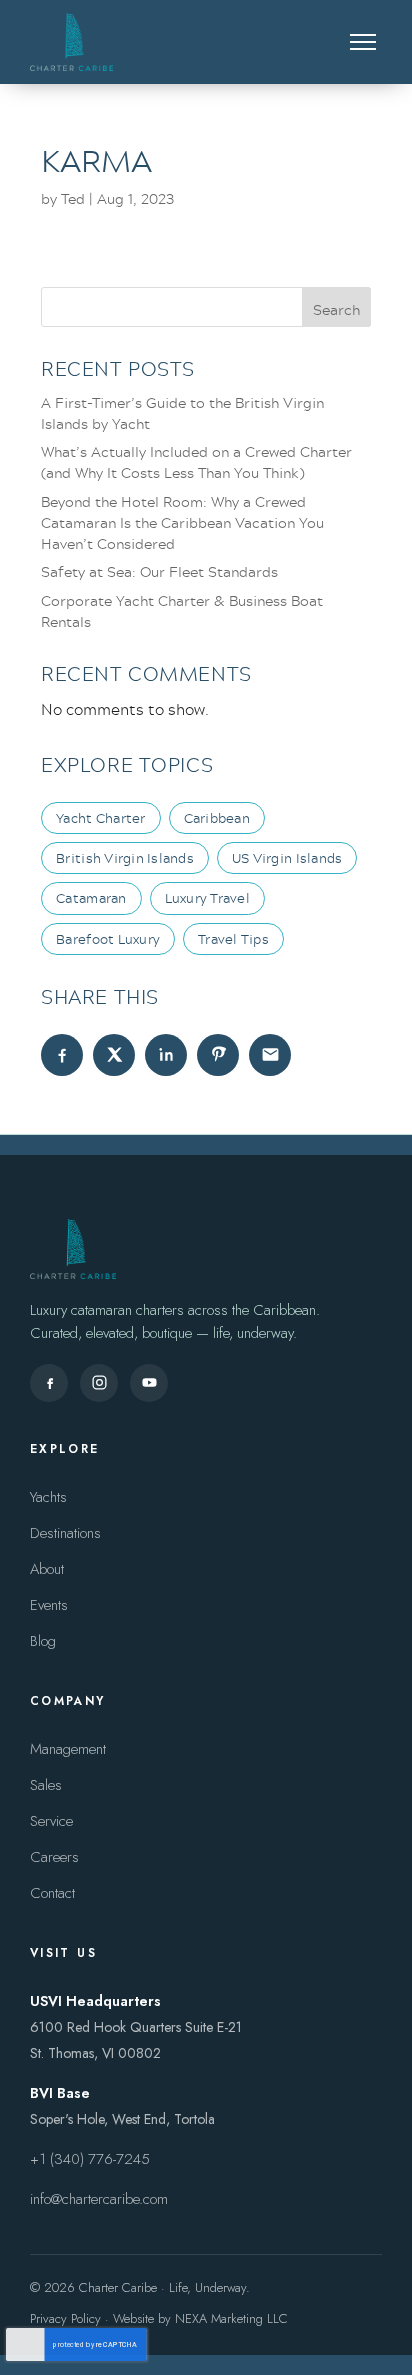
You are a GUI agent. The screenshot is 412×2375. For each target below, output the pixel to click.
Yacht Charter (100, 818)
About (47, 1569)
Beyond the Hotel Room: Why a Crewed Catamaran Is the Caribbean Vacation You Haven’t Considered (182, 522)
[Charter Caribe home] (71, 42)
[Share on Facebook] (62, 1055)
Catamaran (91, 898)
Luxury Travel (207, 898)
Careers (54, 1857)
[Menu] (363, 42)
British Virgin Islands (125, 858)
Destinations (65, 1533)
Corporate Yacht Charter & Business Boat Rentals (182, 611)
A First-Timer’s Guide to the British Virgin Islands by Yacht (182, 413)
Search (336, 309)
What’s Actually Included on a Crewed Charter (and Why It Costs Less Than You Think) (196, 462)
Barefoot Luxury (108, 939)
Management (68, 1749)
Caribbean (217, 818)
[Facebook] (49, 1383)
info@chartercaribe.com (99, 2199)
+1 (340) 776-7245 (90, 2159)
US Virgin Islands (287, 858)
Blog (43, 1641)
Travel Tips (233, 939)
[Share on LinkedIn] (166, 1055)
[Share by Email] (270, 1055)
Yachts (48, 1497)
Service (51, 1821)
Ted (73, 198)
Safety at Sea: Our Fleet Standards (159, 571)
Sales (46, 1785)
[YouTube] (149, 1383)
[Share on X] (114, 1055)
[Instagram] (99, 1383)
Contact (52, 1893)
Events (49, 1605)
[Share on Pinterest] (218, 1055)
